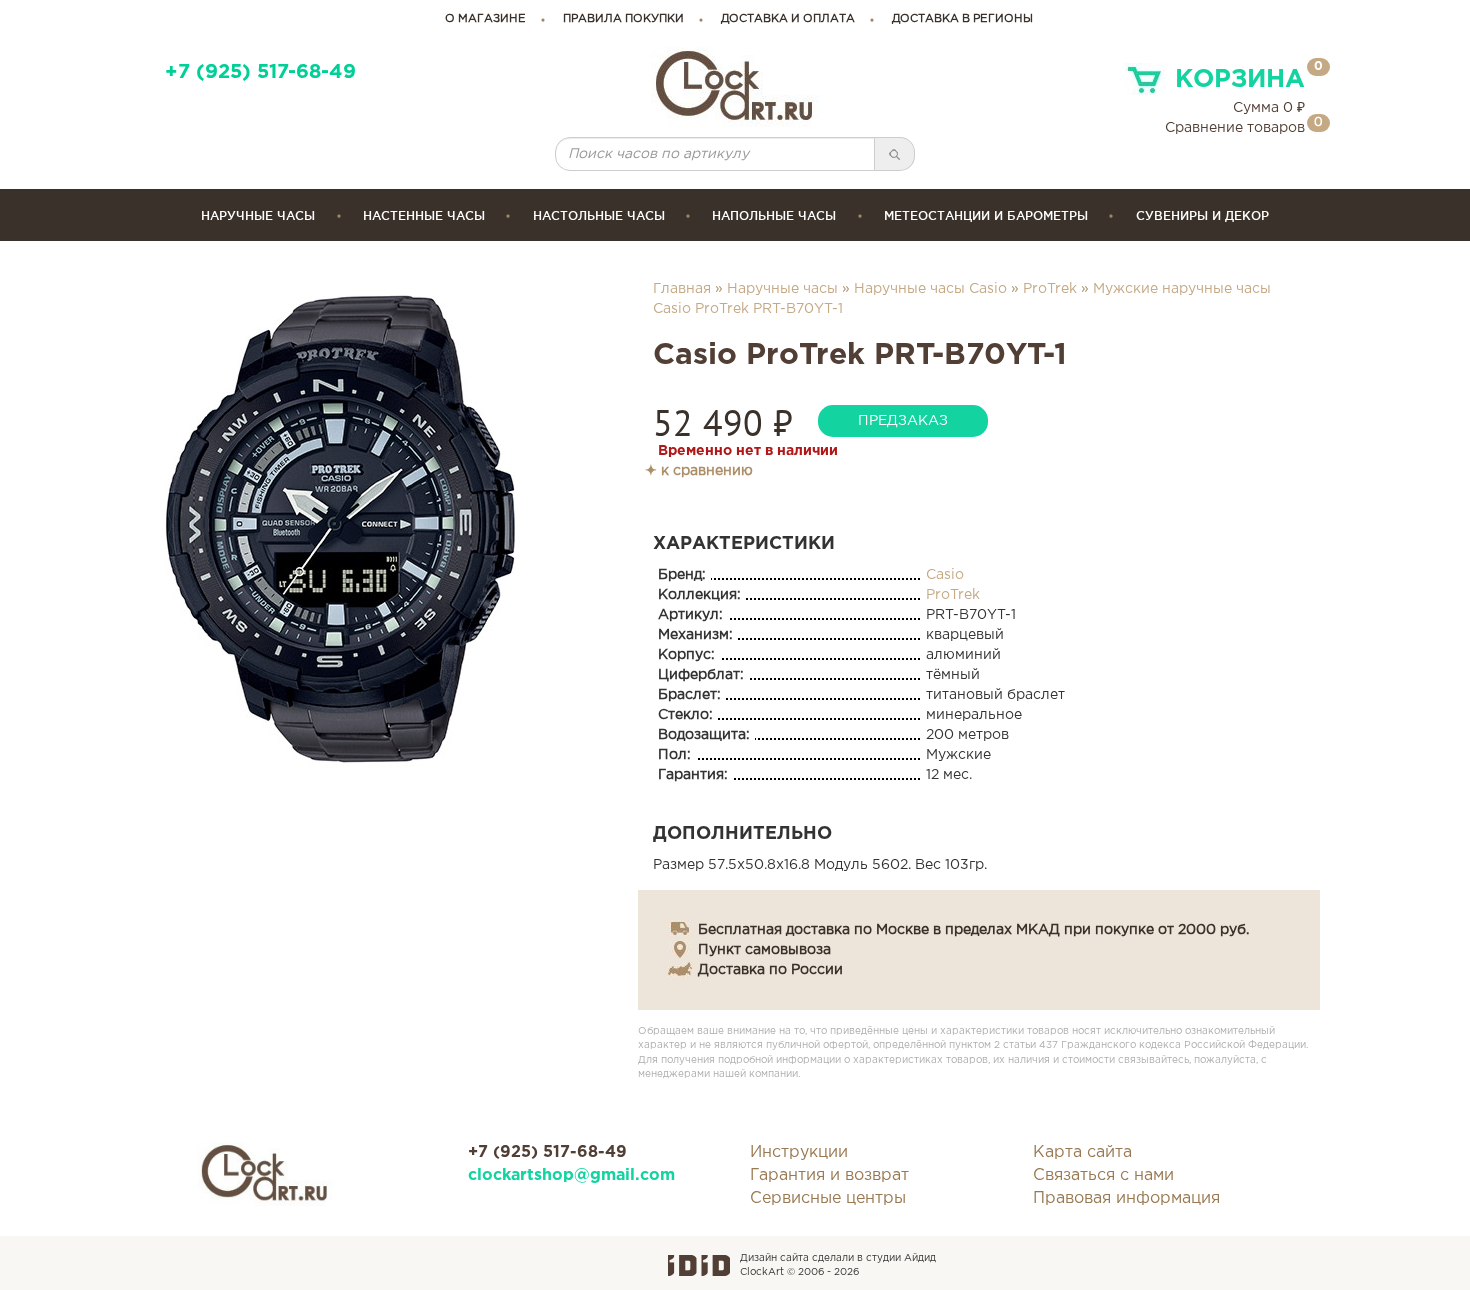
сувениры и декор (1202, 215)
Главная (682, 289)
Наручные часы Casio (930, 289)
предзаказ (903, 421)
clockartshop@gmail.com (571, 1175)
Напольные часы (774, 215)
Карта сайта (1082, 1152)
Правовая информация (1126, 1198)
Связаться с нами (1103, 1175)
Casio (945, 575)
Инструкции (799, 1152)
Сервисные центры (828, 1198)
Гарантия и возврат (829, 1175)
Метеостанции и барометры (986, 215)
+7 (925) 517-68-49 (260, 72)
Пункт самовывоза (764, 950)
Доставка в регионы (962, 19)
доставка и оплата (788, 19)
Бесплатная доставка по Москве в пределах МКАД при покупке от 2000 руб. (973, 930)
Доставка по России (770, 970)
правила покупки (623, 19)
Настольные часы (599, 215)
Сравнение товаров (1235, 128)
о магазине (485, 19)
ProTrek (1050, 289)
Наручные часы (258, 215)
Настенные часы (424, 215)
